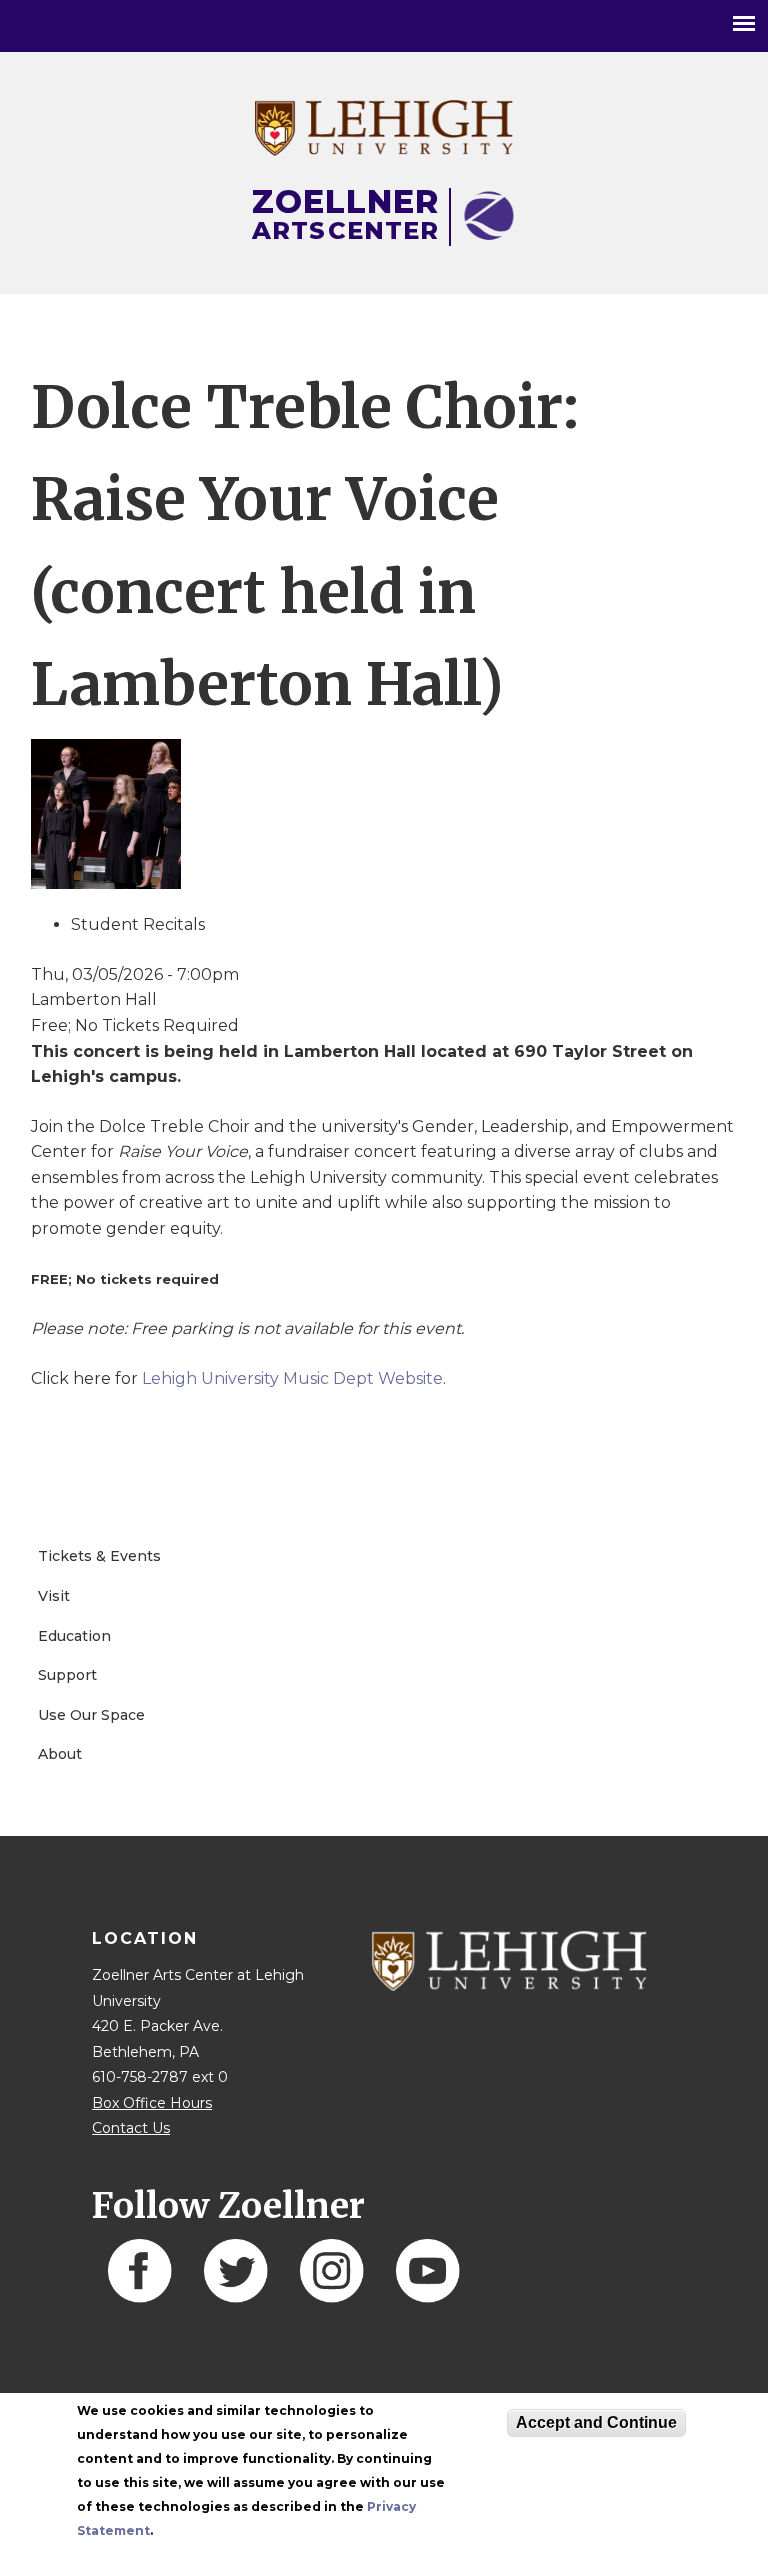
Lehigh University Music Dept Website (292, 1378)
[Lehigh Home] (383, 150)
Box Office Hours (152, 2103)
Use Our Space (91, 1715)
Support (67, 1675)
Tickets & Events (99, 1556)
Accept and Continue (596, 2422)
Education (74, 1636)
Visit (54, 1596)
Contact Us (131, 2128)
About (60, 1754)
